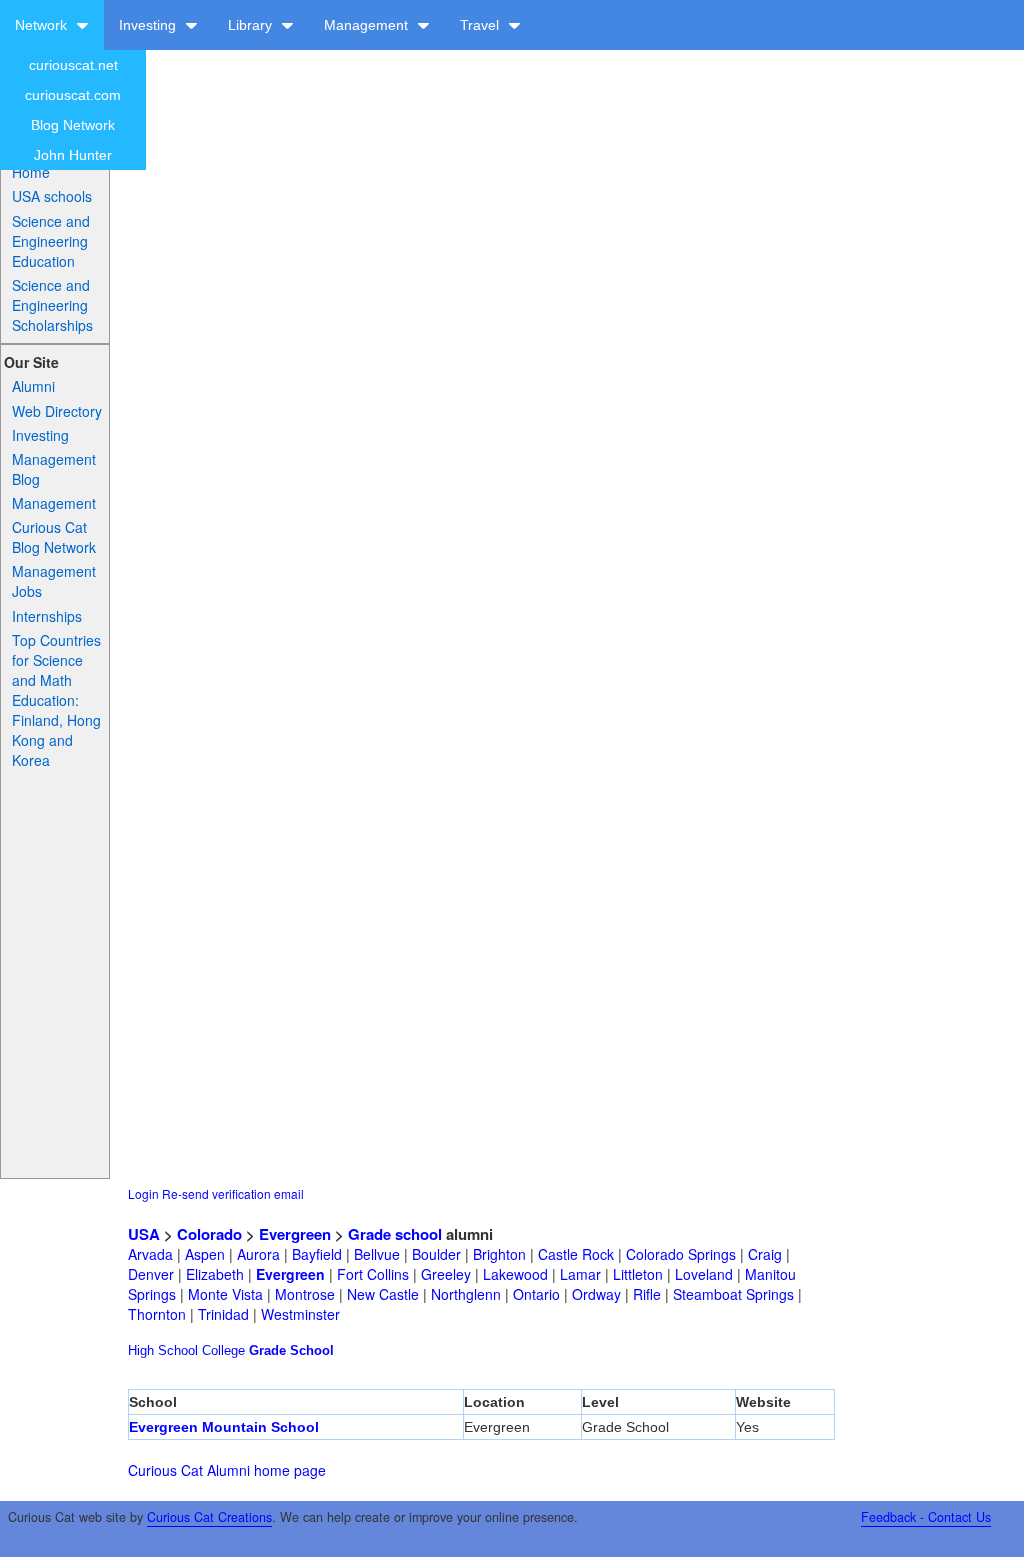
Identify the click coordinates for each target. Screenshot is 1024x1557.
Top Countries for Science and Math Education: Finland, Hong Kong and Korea (56, 700)
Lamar (580, 1274)
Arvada (150, 1254)
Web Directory (57, 411)
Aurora (258, 1254)
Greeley (446, 1274)
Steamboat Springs (733, 1294)
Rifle (647, 1294)
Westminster (300, 1314)
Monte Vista (225, 1294)
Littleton (638, 1274)
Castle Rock (576, 1254)
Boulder (436, 1254)
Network (43, 25)
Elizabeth (215, 1274)
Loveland (704, 1274)
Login (143, 1193)
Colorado (209, 1234)
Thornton (157, 1314)
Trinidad (223, 1314)
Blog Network (73, 125)
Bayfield (317, 1254)
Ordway (596, 1294)
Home (31, 172)
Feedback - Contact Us (926, 1517)
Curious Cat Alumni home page (227, 1470)
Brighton (499, 1254)
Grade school (395, 1234)
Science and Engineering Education (51, 241)
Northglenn (466, 1294)
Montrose (305, 1294)
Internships (47, 616)
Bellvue (377, 1254)
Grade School (291, 1350)
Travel (481, 25)
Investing (149, 25)
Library (252, 25)
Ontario (536, 1294)
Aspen (205, 1254)
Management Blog (54, 469)
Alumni (33, 386)
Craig (765, 1254)
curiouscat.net (73, 65)
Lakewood (515, 1274)
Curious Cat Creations (209, 1517)
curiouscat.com (73, 95)
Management (368, 25)
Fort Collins (373, 1274)
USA (144, 1234)
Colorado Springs (681, 1254)
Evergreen (295, 1234)
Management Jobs (54, 581)
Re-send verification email (233, 1193)
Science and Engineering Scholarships (52, 305)
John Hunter (73, 155)
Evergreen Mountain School (224, 1427)
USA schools (52, 196)
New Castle (383, 1294)
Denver (151, 1274)
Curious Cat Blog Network (54, 537)
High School (163, 1350)
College (223, 1350)
